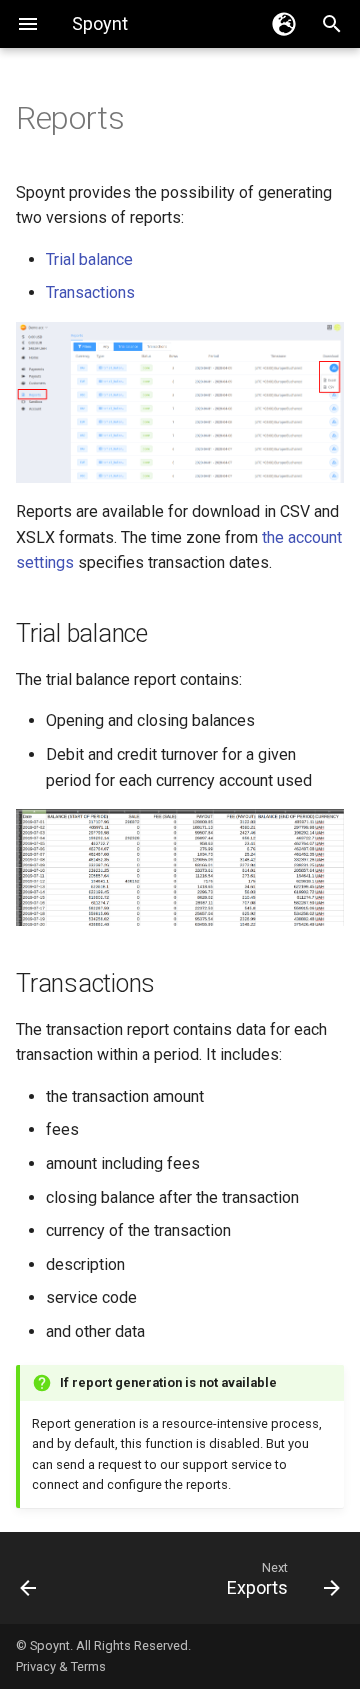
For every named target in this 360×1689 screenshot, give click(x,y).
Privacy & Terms (61, 1666)
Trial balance (89, 259)
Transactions (90, 292)
